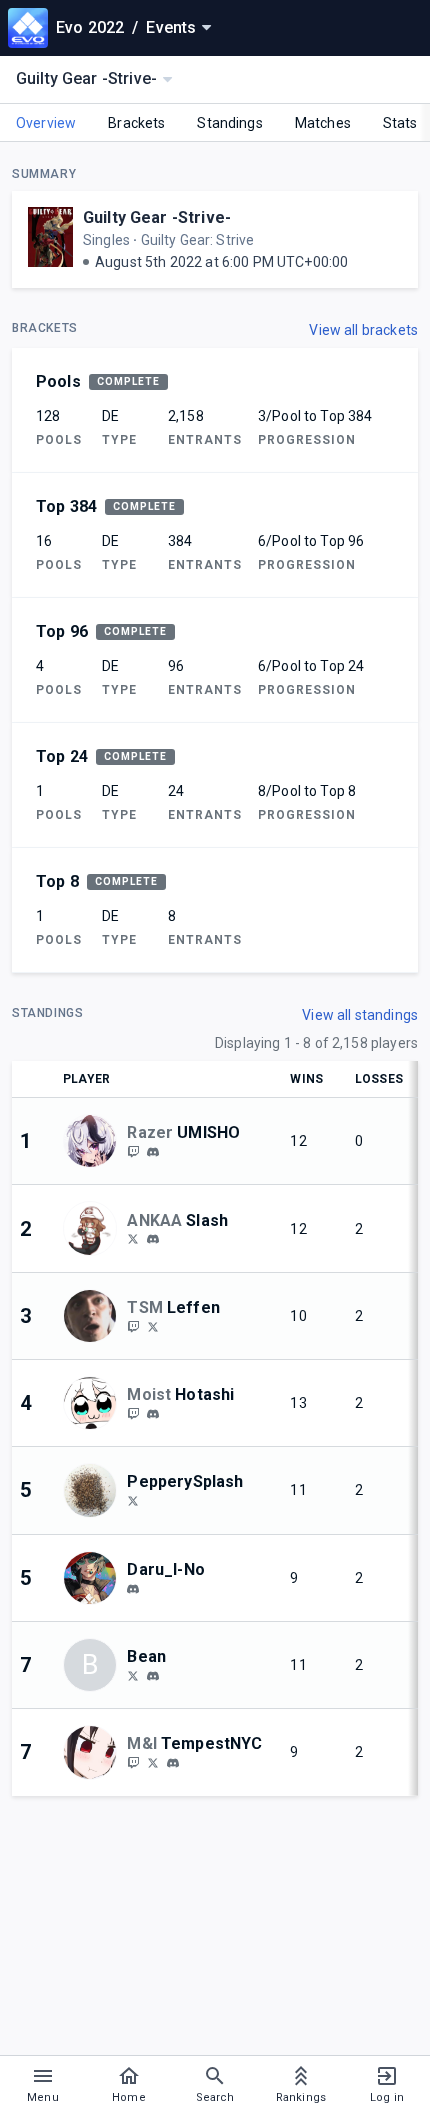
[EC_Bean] (133, 1675)
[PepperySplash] (133, 1500)
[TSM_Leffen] (153, 1326)
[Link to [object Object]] (95, 1141)
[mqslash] (153, 1240)
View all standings (360, 1015)
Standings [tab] (229, 123)
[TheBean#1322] (153, 1676)
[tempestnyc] (133, 1762)
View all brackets (363, 330)
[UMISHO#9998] (153, 1152)
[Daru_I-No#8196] (133, 1589)
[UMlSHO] (133, 1151)
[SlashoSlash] (133, 1239)
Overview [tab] (46, 123)
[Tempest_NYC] (153, 1762)
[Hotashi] (133, 1413)
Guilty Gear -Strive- (157, 217)
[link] (153, 1151)
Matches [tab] (323, 123)
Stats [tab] (400, 123)
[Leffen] (133, 1326)
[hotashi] (153, 1414)
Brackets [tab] (136, 123)
